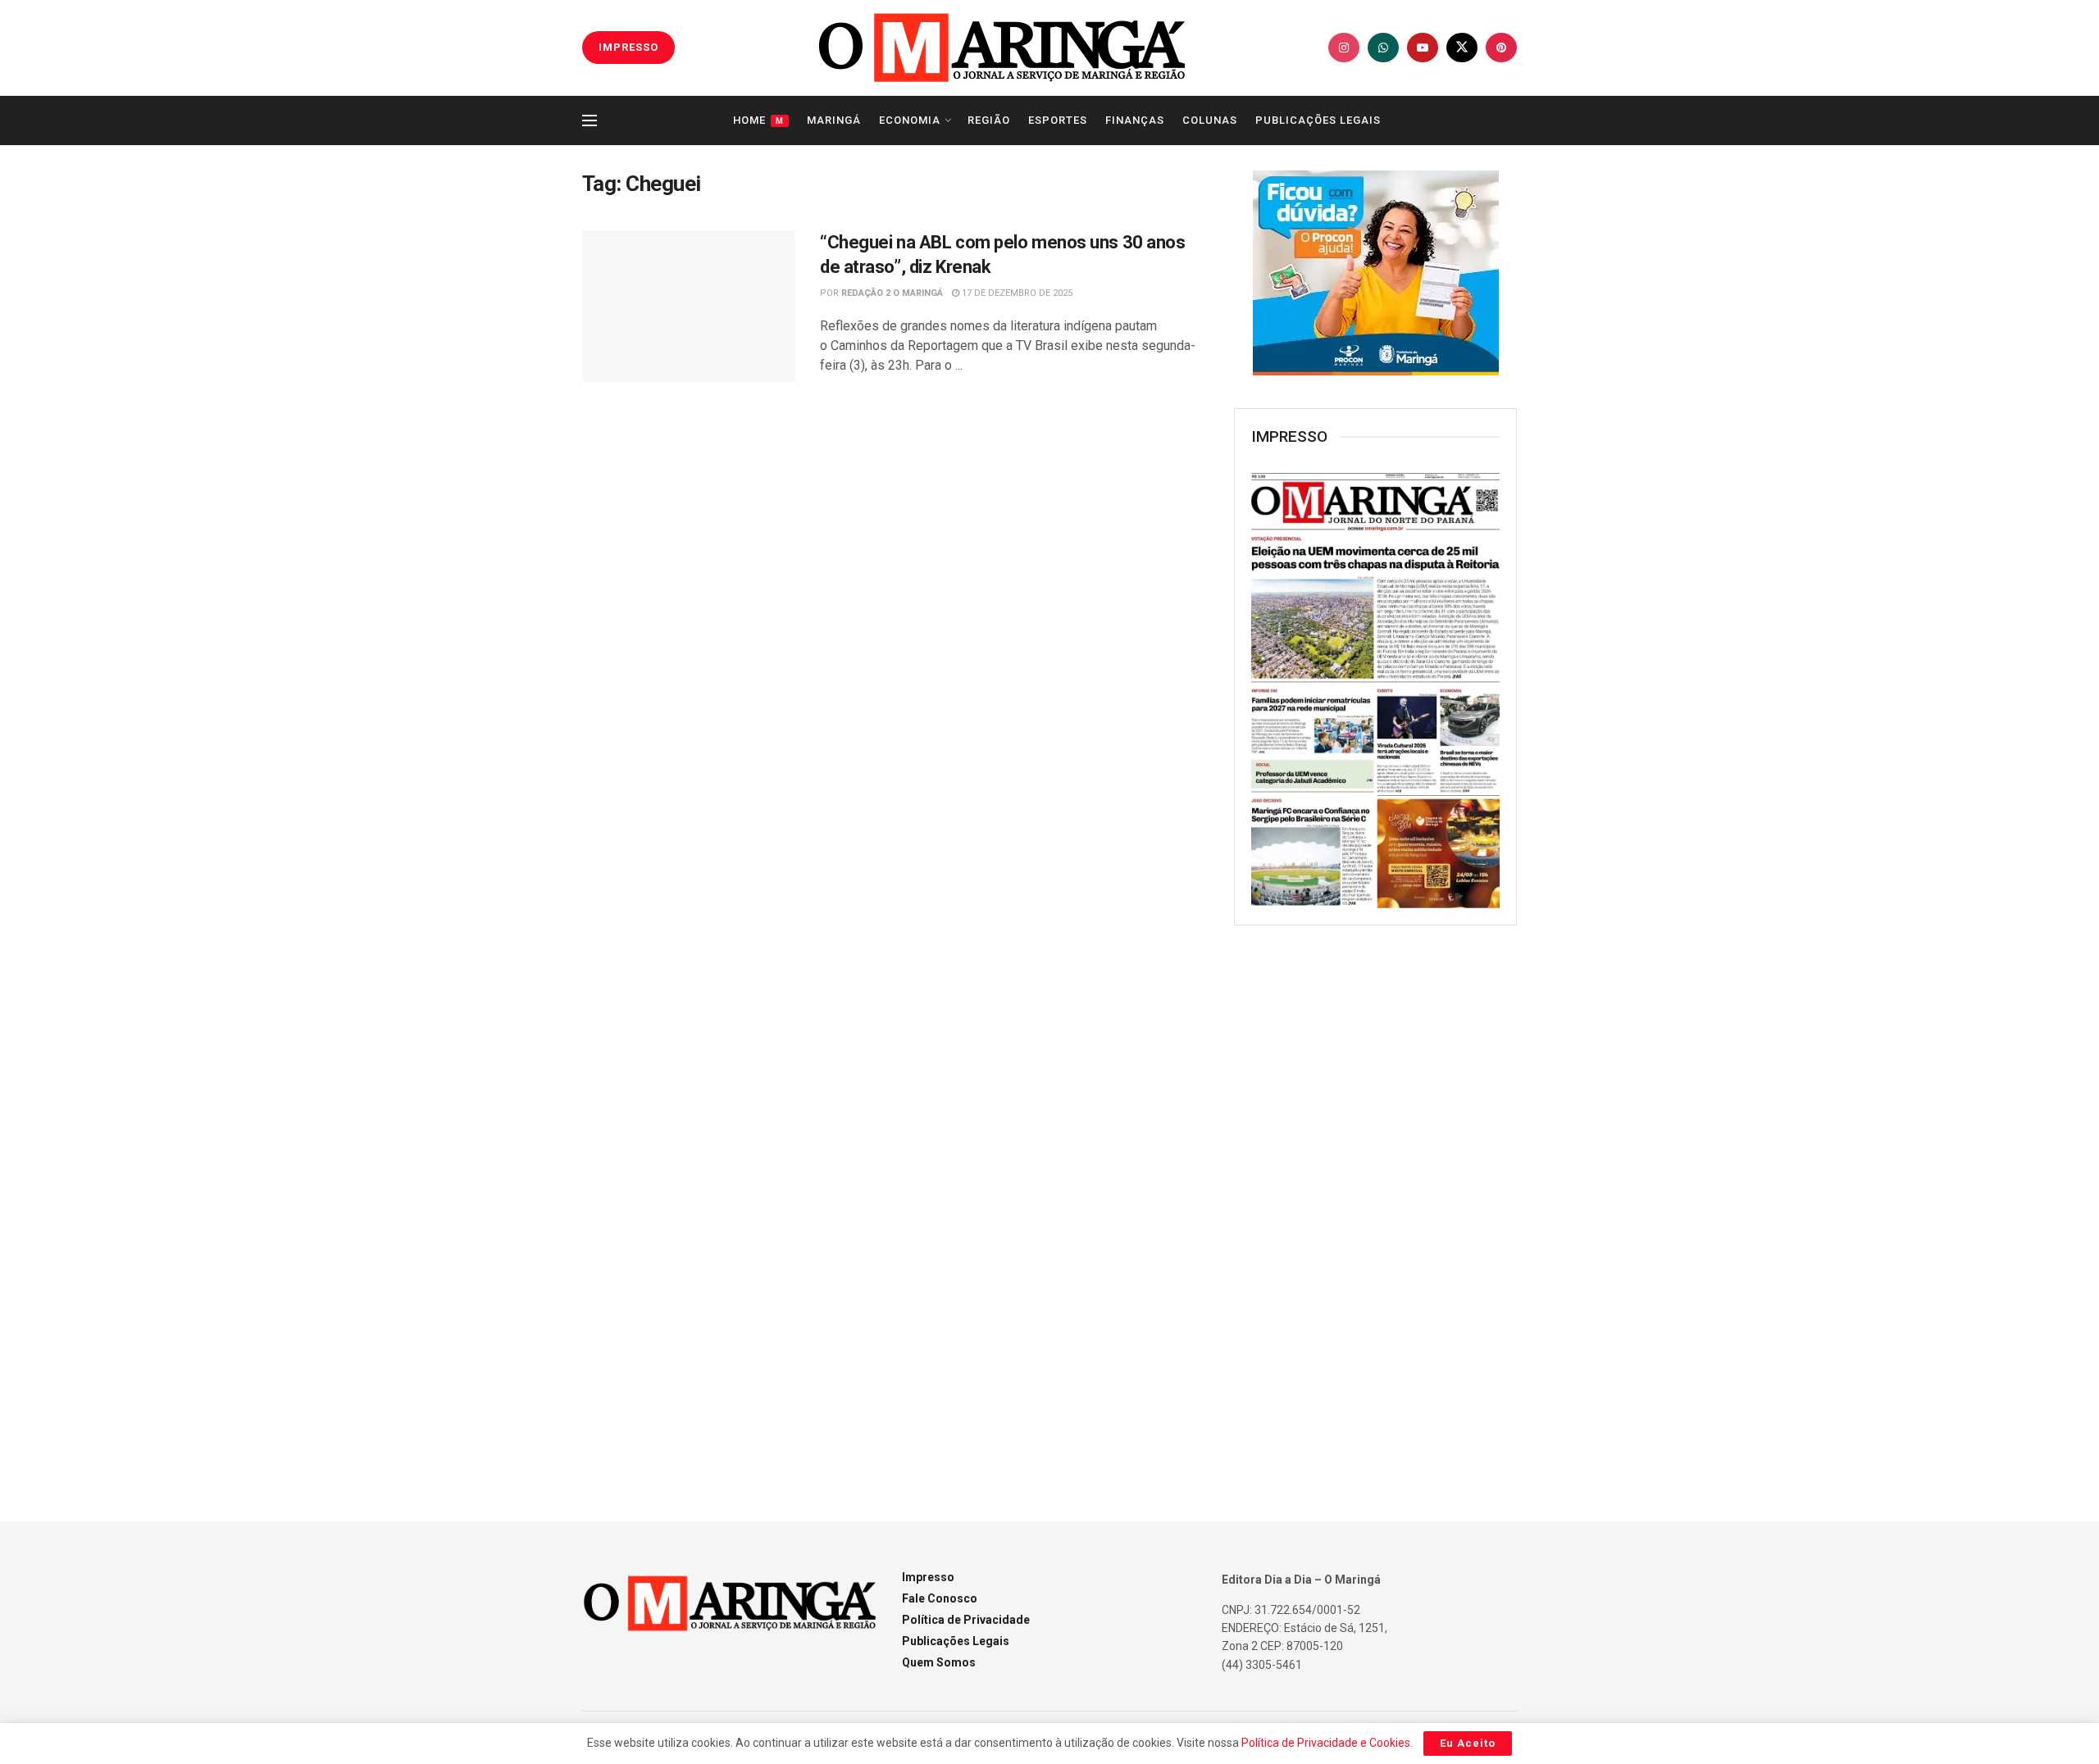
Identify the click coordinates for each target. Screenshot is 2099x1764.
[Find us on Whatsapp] (1383, 48)
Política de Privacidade (966, 1620)
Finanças (1135, 120)
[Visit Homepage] (1002, 48)
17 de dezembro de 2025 (1016, 293)
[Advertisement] (1376, 1204)
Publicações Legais (1318, 120)
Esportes (1058, 120)
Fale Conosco (940, 1598)
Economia (910, 120)
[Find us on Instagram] (1344, 48)
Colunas (1210, 120)
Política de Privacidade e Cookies (1326, 1743)
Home (758, 120)
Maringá (834, 120)
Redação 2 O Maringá (892, 293)
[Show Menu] (590, 120)
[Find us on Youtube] (1423, 48)
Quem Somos (939, 1662)
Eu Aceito (1468, 1743)
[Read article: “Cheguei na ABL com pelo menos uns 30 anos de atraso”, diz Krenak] (689, 307)
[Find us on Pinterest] (1501, 48)
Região (989, 120)
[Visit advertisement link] (1375, 273)
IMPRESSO (628, 47)
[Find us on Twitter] (1462, 48)
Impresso (928, 1577)
